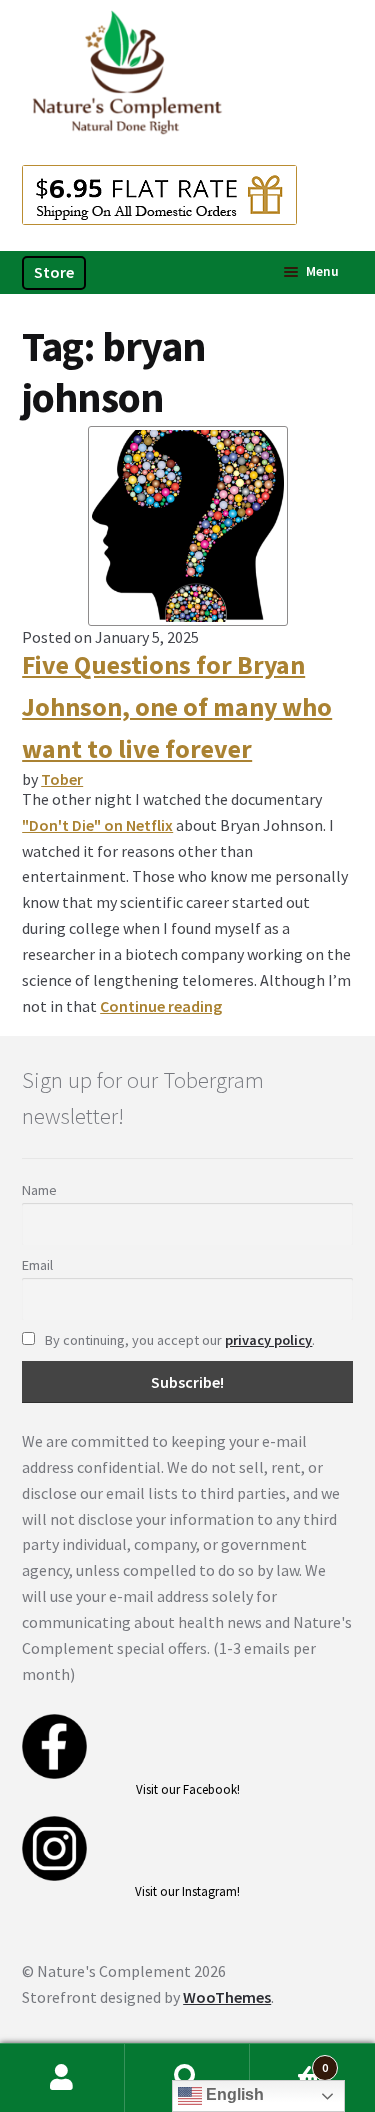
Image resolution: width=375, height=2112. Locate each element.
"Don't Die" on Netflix (97, 825)
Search (187, 2078)
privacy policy (268, 1340)
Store (54, 272)
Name (39, 1190)
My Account (62, 2078)
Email (37, 1265)
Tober (62, 779)
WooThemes (227, 1997)
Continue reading (161, 1006)
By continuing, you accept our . (178, 1340)
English (233, 2094)
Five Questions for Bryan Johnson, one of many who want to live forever (177, 707)
